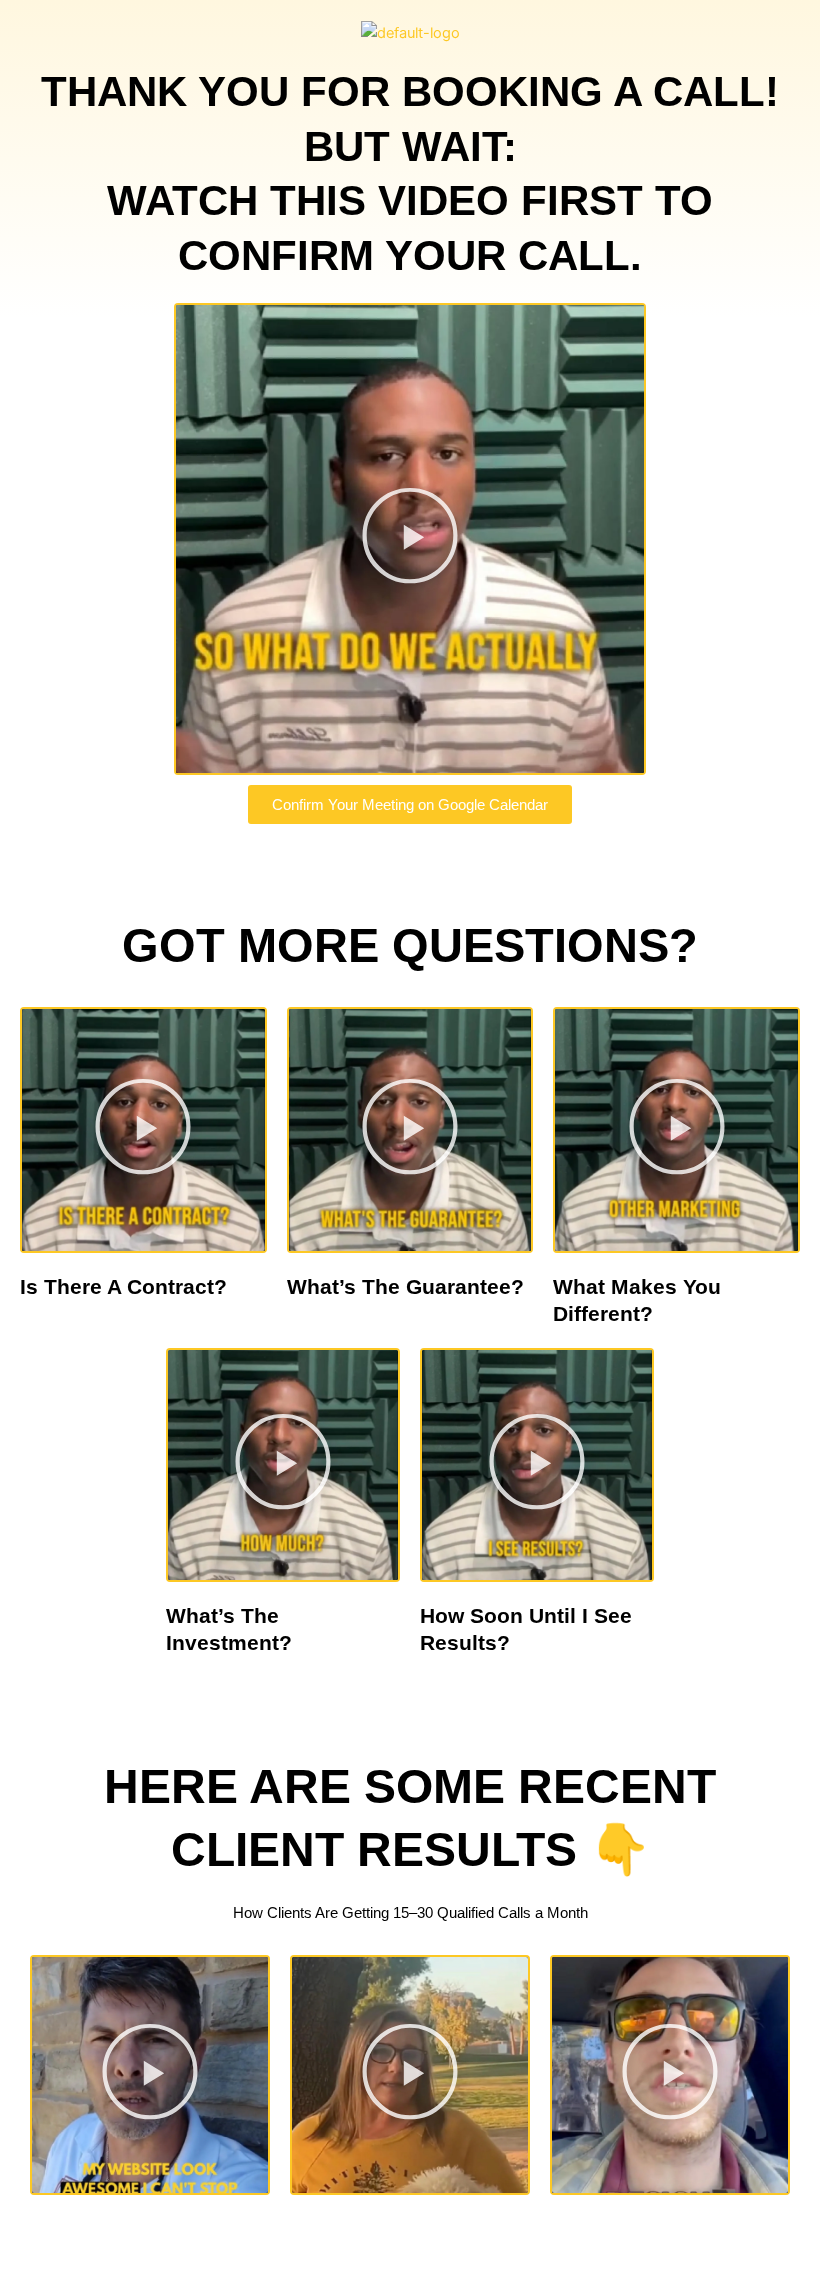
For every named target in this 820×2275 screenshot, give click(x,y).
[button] (410, 539)
